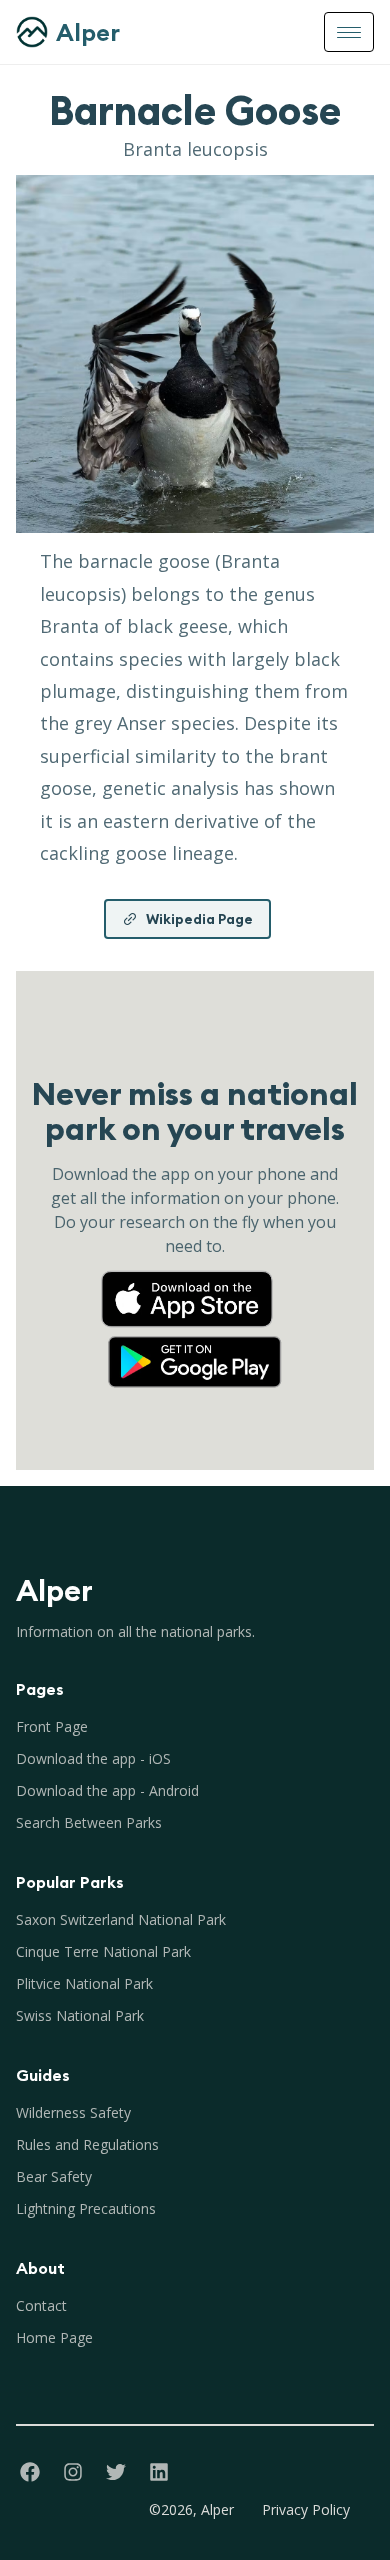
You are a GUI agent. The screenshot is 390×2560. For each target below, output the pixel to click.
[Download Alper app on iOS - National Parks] (195, 1280)
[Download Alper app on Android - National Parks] (195, 1342)
